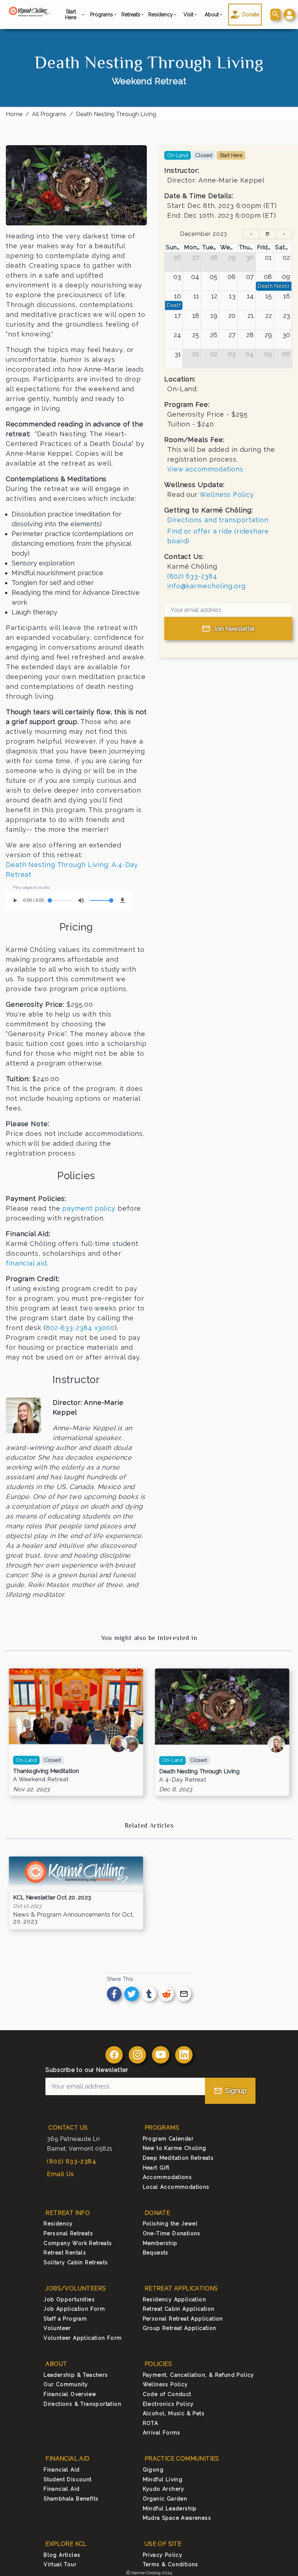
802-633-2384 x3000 (80, 1328)
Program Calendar (168, 2139)
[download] (122, 900)
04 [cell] (195, 277)
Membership (160, 2243)
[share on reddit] (166, 1994)
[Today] (267, 234)
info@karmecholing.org (206, 586)
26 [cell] (177, 257)
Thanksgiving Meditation (46, 1771)
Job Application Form (74, 2309)
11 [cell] (196, 296)
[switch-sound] (81, 900)
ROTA (151, 2423)
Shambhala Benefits (71, 2499)
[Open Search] (275, 15)
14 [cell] (250, 296)
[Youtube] (161, 2055)
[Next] (284, 234)
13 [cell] (232, 296)
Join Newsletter (234, 629)
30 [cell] (250, 257)
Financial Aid (62, 2470)
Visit (188, 15)
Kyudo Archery (164, 2489)
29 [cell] (232, 257)
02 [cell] (286, 257)
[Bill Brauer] (118, 1744)
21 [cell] (251, 316)
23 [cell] (287, 316)
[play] (15, 900)
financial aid (26, 1263)
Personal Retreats (68, 2233)
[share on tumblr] (149, 1994)
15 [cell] (269, 296)
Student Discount (68, 2479)
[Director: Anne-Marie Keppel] (276, 1745)
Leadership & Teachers (76, 2375)
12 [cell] (214, 296)
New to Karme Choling (175, 2148)
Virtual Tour (60, 2564)
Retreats (131, 15)
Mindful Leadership (170, 2508)
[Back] (251, 234)
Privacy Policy (163, 2555)
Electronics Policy (168, 2404)
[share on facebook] (114, 1994)
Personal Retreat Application (183, 2319)
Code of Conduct (167, 2394)
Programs (102, 15)
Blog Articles (62, 2555)
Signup (236, 2091)
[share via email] (184, 1994)
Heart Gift (156, 2168)
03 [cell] (177, 277)
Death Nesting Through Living (116, 114)
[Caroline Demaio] (130, 1744)
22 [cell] (269, 316)
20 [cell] (232, 316)
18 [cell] (196, 316)
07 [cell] (250, 277)
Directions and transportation (218, 520)
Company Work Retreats (78, 2243)
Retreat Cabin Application (179, 2309)
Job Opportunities (69, 2299)
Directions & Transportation (82, 2404)
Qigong (153, 2470)
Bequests (156, 2253)
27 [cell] (196, 257)
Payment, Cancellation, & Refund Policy (199, 2375)
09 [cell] (286, 277)
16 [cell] (287, 296)
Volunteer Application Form (83, 2338)
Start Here (71, 15)
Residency (161, 15)
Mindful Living (163, 2479)
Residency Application (174, 2299)
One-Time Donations (172, 2233)
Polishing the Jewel (170, 2224)
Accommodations (168, 2177)
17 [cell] (178, 316)
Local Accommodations (176, 2187)
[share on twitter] (132, 1994)
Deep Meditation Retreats (178, 2158)
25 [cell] (196, 335)
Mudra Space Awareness (177, 2518)
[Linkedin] (184, 2055)
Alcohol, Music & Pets (174, 2413)
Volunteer (57, 2328)
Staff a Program (65, 2319)
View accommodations (205, 469)
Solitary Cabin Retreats (76, 2262)
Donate (251, 15)
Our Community (66, 2384)
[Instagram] (137, 2055)
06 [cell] (231, 277)
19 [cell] (214, 316)
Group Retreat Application (180, 2328)
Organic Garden (165, 2499)
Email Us (61, 2174)
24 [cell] (177, 335)
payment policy (89, 1208)
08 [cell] (268, 277)
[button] (289, 15)
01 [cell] (268, 257)
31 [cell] (178, 354)
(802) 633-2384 (192, 576)
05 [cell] (214, 277)
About (212, 15)
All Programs (49, 114)
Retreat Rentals (65, 2253)
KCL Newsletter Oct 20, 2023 (52, 1898)
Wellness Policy (227, 494)
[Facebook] (114, 2055)
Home (14, 114)
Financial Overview (70, 2394)
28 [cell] (214, 257)
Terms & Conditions (171, 2564)
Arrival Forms (162, 2433)
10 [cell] (178, 296)
